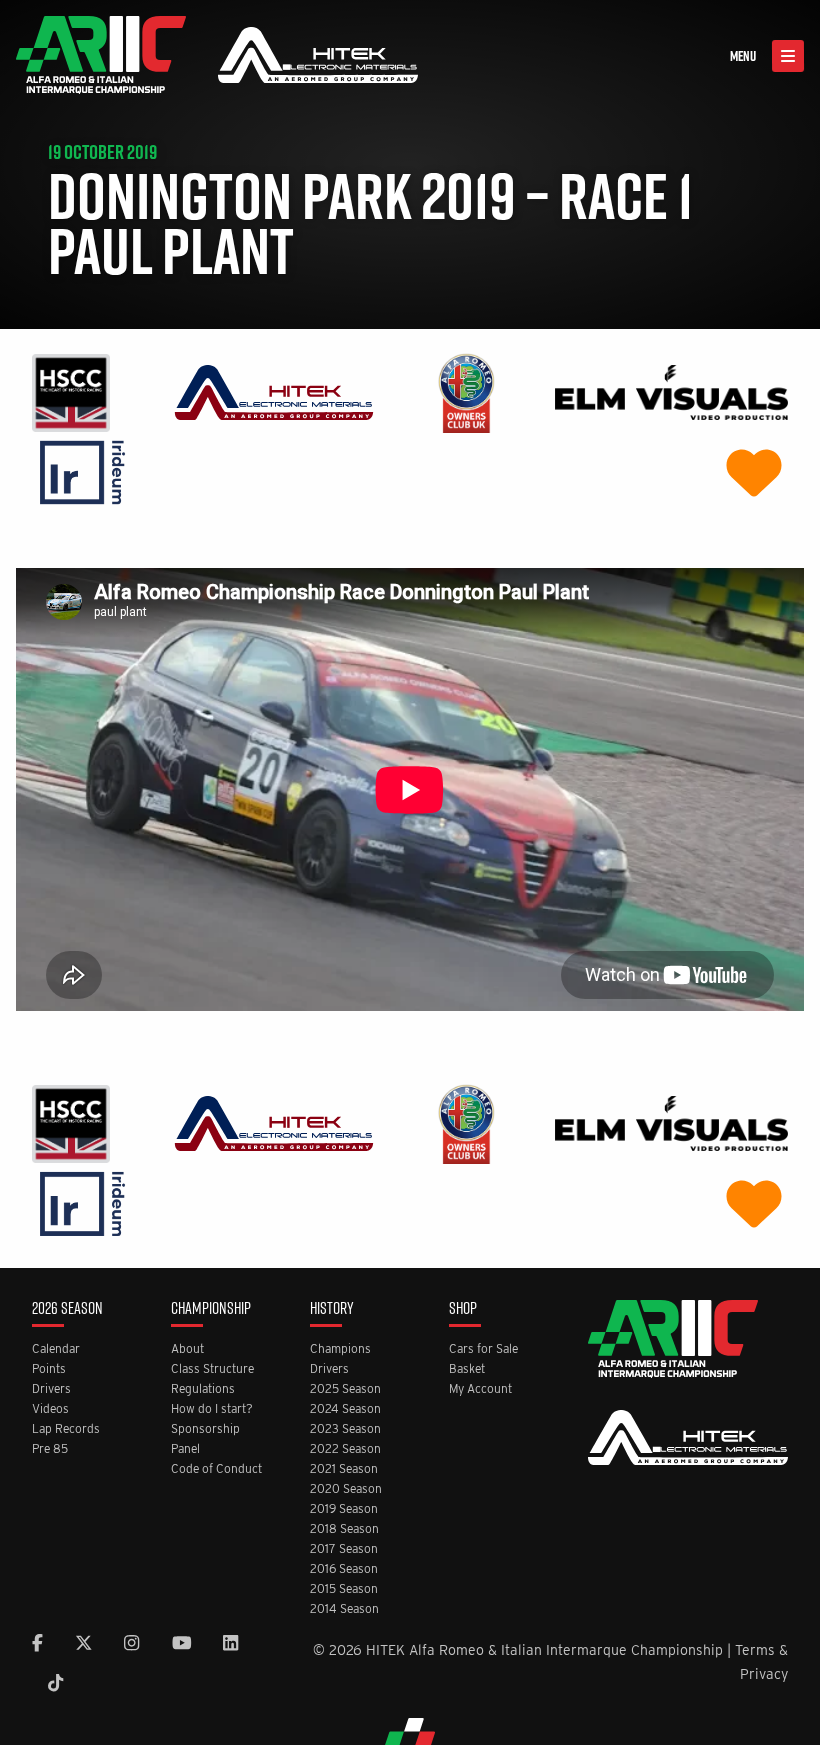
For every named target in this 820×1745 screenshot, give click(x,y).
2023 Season (345, 1429)
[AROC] (466, 391)
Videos (50, 1409)
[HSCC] (71, 391)
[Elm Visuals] (671, 391)
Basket (467, 1369)
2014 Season (344, 1609)
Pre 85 (50, 1449)
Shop (463, 1309)
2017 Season (344, 1549)
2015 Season (344, 1589)
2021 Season (344, 1469)
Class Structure (212, 1369)
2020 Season (346, 1489)
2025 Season (345, 1389)
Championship (211, 1309)
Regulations (203, 1389)
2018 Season (344, 1529)
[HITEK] (274, 391)
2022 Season (345, 1449)
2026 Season (67, 1309)
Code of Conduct (216, 1469)
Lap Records (66, 1429)
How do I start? (212, 1409)
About (187, 1349)
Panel (185, 1449)
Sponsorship (205, 1429)
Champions (340, 1349)
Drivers (51, 1389)
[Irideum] (82, 471)
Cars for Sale (483, 1349)
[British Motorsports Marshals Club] (754, 471)
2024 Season (345, 1409)
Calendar (56, 1349)
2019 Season (344, 1509)
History (332, 1309)
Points (49, 1369)
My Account (480, 1389)
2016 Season (344, 1569)
